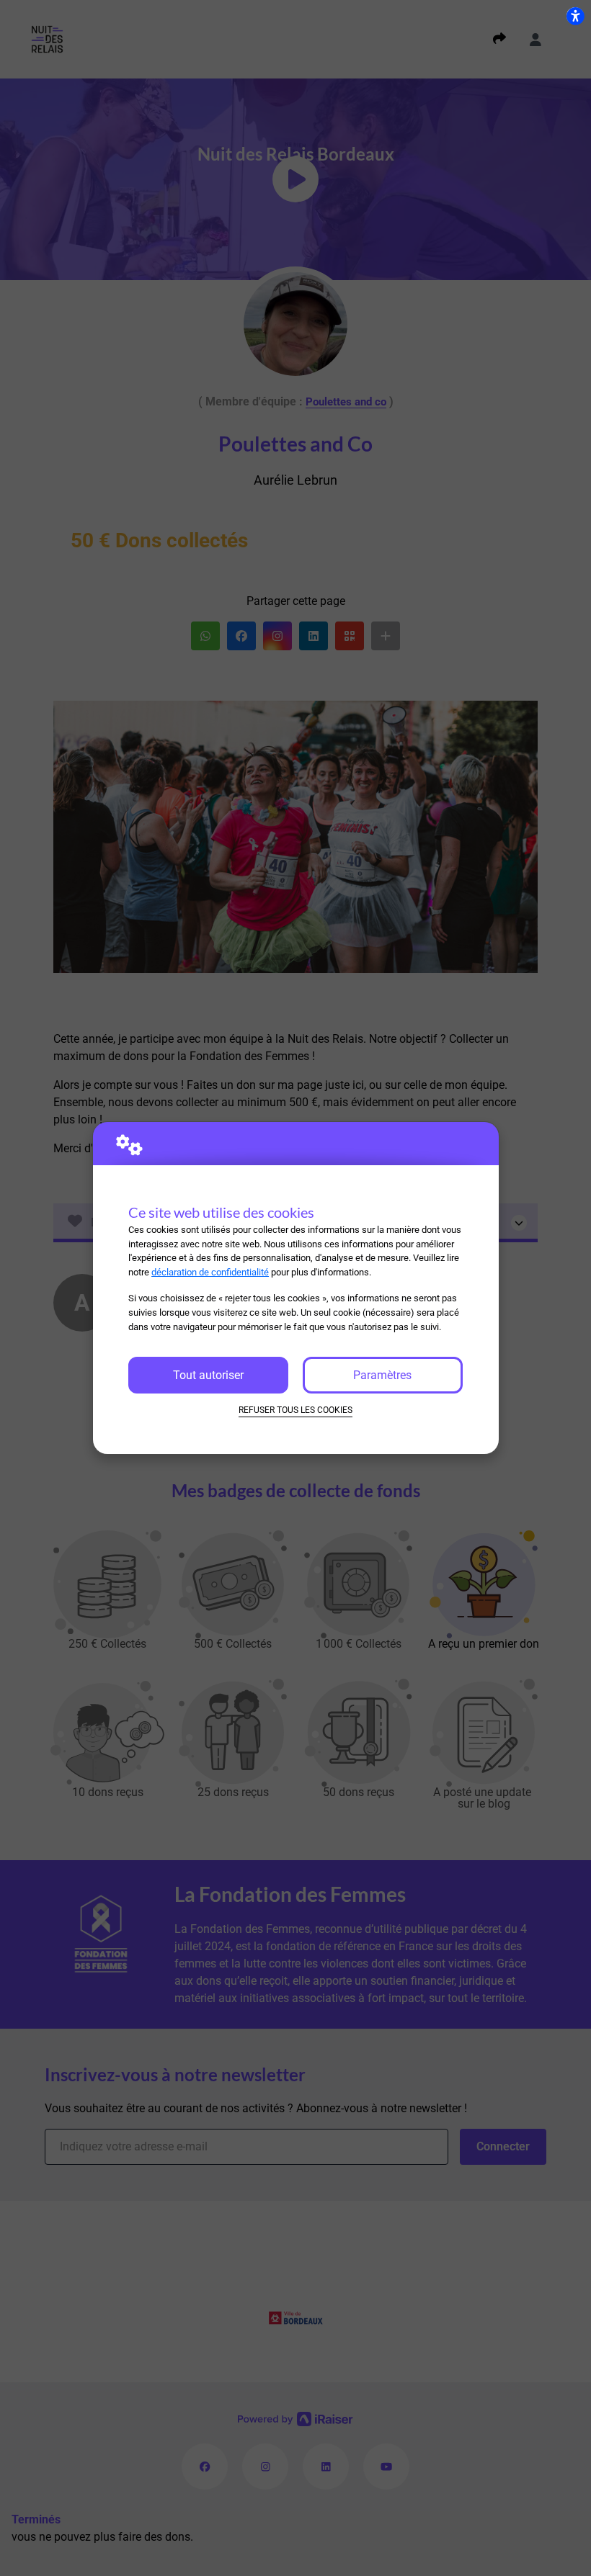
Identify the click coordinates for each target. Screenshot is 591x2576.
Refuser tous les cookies (295, 1410)
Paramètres (382, 1375)
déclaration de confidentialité (210, 1272)
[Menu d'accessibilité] (575, 16)
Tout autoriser (208, 1375)
